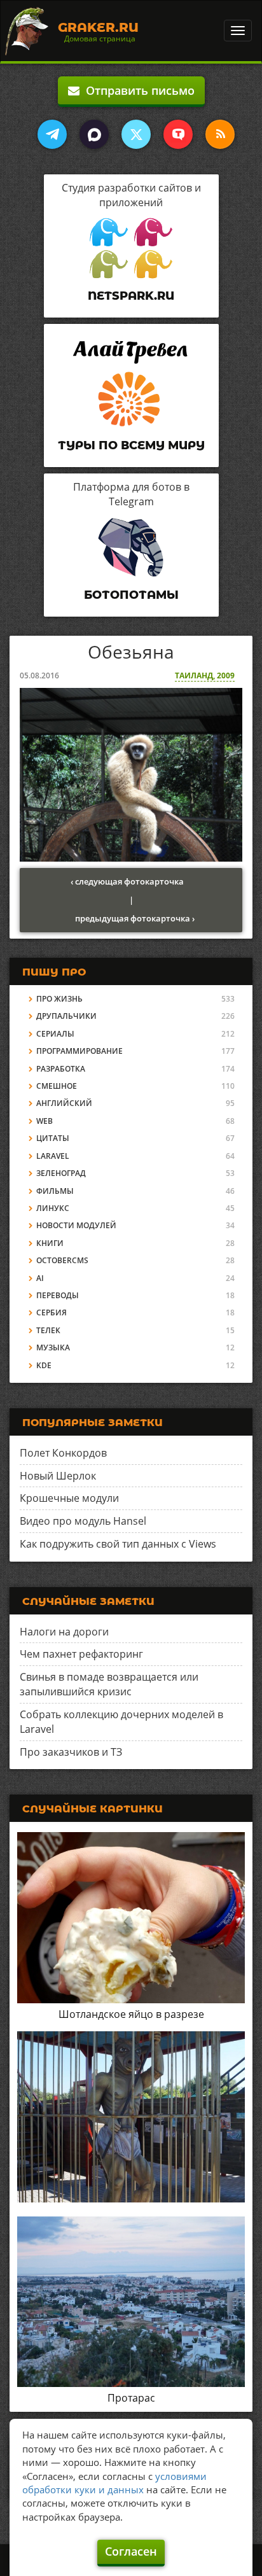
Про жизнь (59, 999)
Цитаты (53, 1138)
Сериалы (55, 1034)
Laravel (53, 1156)
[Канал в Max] (94, 134)
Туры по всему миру (131, 445)
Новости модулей (76, 1225)
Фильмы (55, 1191)
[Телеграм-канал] (52, 134)
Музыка (53, 1347)
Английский (64, 1103)
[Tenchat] (178, 134)
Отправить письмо (137, 90)
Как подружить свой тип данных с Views (118, 1544)
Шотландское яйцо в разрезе (131, 2014)
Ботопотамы (131, 595)
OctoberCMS (62, 1260)
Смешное (57, 1086)
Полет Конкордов (63, 1453)
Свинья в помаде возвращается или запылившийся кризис (109, 1684)
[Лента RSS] (220, 134)
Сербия (52, 1312)
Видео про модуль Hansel (83, 1521)
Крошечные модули (69, 1498)
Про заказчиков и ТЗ (71, 1752)
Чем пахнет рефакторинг (81, 1654)
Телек (48, 1330)
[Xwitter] (136, 134)
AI (40, 1278)
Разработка (61, 1069)
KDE (44, 1365)
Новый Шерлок (58, 1476)
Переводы (58, 1295)
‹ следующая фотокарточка (127, 881)
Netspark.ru (131, 296)
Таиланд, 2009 (205, 675)
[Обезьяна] (131, 774)
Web (45, 1121)
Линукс (53, 1208)
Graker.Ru (98, 27)
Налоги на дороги (64, 1632)
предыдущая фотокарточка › (135, 918)
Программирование (79, 1051)
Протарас (131, 2398)
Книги (50, 1243)
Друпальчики (66, 1016)
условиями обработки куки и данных (114, 2483)
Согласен (131, 2551)
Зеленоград (61, 1173)
